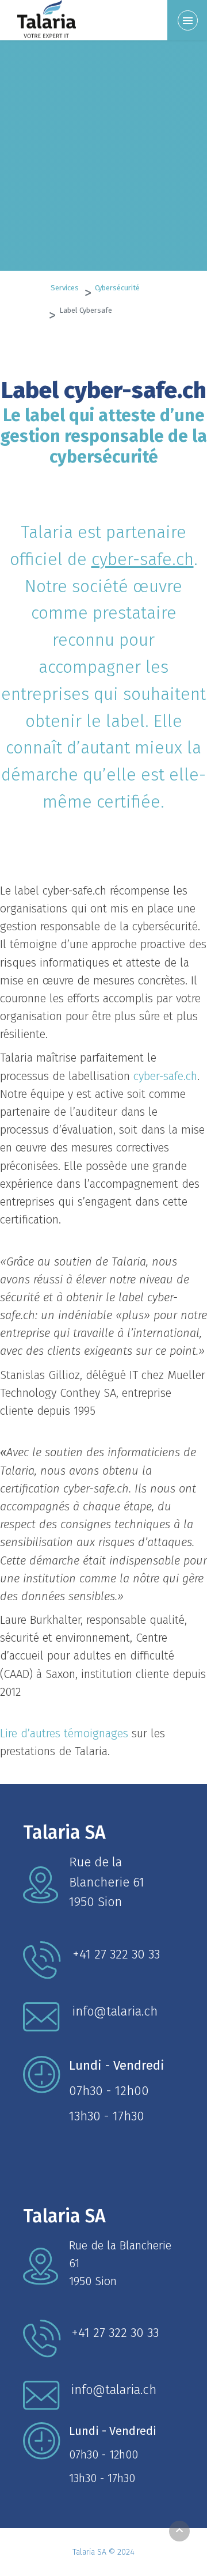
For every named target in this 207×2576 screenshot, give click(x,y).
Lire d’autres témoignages (64, 1733)
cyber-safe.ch (143, 559)
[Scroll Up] (179, 2531)
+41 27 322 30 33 (116, 1954)
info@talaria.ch (115, 2011)
